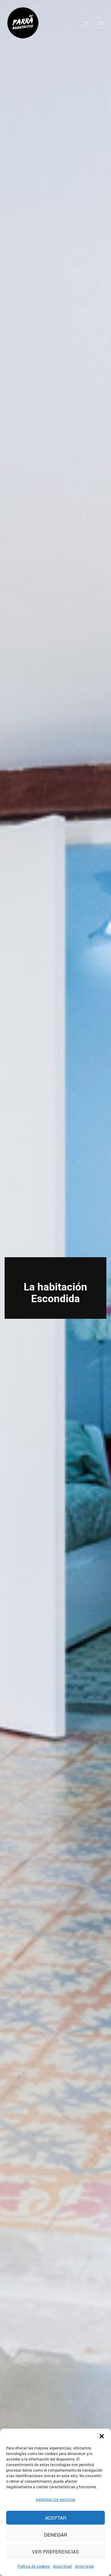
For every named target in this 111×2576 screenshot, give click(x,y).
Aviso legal (62, 2566)
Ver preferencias (55, 2552)
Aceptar (56, 2518)
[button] (102, 2436)
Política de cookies (34, 2566)
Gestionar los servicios (55, 2500)
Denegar (56, 2535)
